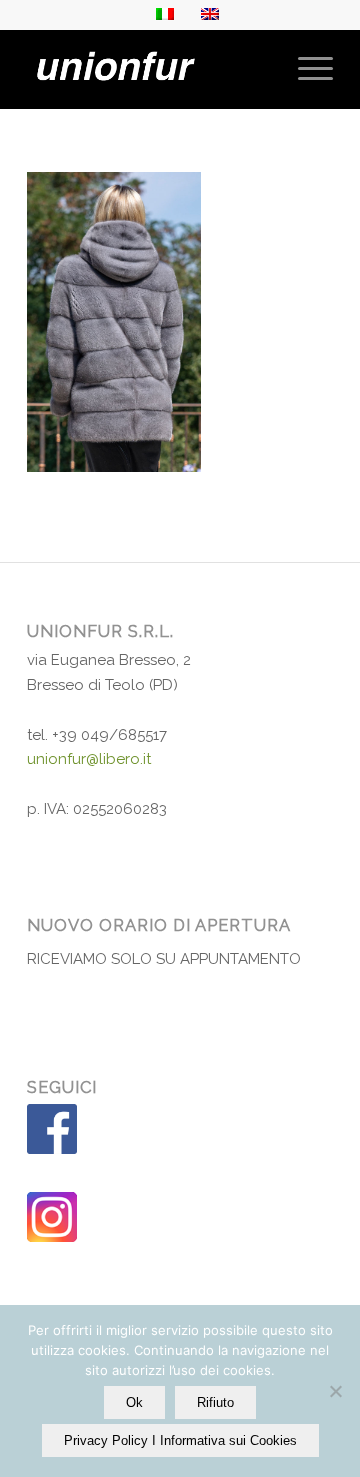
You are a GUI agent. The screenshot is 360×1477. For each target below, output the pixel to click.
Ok (134, 1402)
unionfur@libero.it (89, 759)
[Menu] (305, 69)
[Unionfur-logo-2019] (149, 69)
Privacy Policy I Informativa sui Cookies (180, 1440)
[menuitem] (305, 69)
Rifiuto (215, 1402)
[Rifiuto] (335, 1391)
